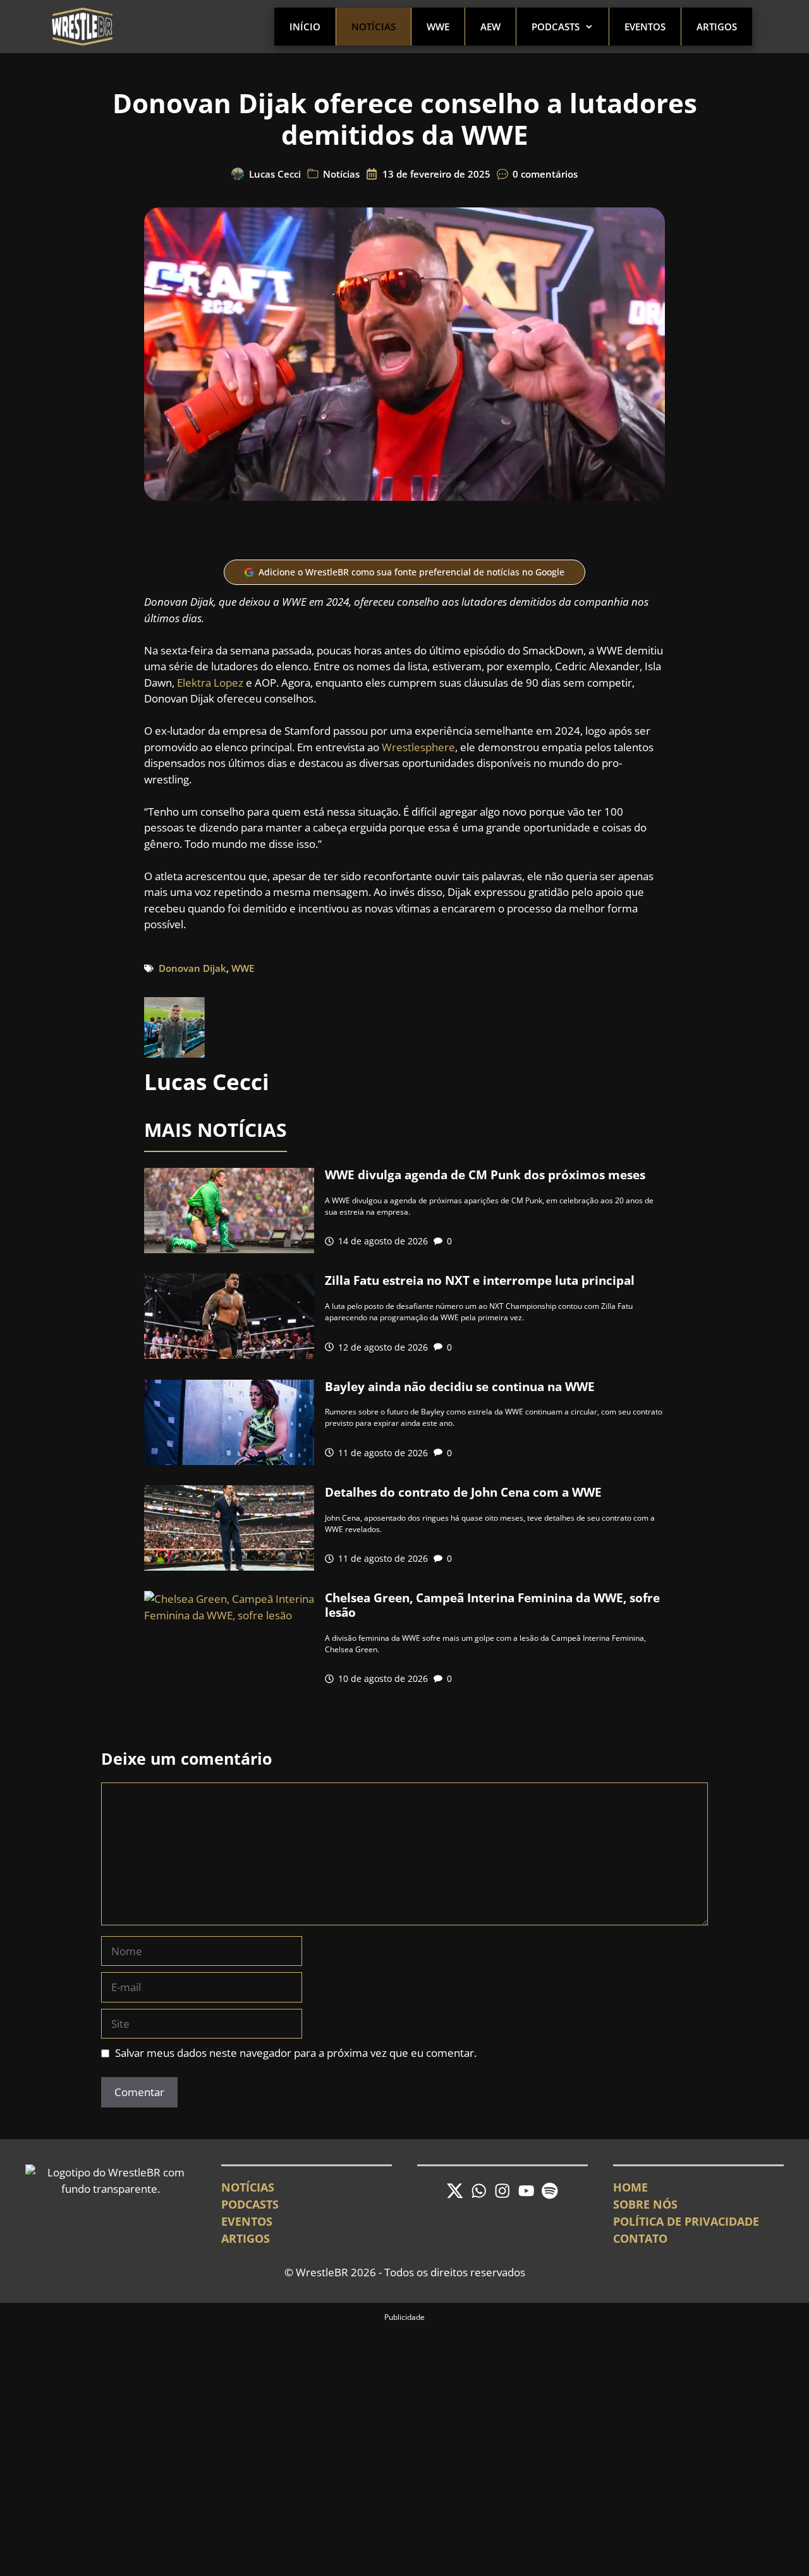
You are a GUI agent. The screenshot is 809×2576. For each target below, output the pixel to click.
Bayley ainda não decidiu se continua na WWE (460, 1387)
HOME (630, 2187)
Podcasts (556, 27)
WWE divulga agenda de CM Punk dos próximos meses (485, 1175)
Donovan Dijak (192, 968)
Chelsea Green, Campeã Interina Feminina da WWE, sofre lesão (492, 1605)
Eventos (645, 27)
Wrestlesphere (418, 747)
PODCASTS (250, 2204)
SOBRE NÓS (645, 2204)
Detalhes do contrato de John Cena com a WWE (463, 1492)
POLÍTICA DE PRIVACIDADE (686, 2221)
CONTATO (640, 2238)
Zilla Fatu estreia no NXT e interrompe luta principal (480, 1280)
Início (305, 27)
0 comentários (545, 174)
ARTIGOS (246, 2238)
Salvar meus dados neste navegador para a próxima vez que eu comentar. (296, 2053)
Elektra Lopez (210, 683)
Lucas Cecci (275, 174)
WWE (438, 27)
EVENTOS (247, 2221)
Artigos (717, 27)
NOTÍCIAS (248, 2187)
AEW (490, 27)
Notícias (374, 27)
